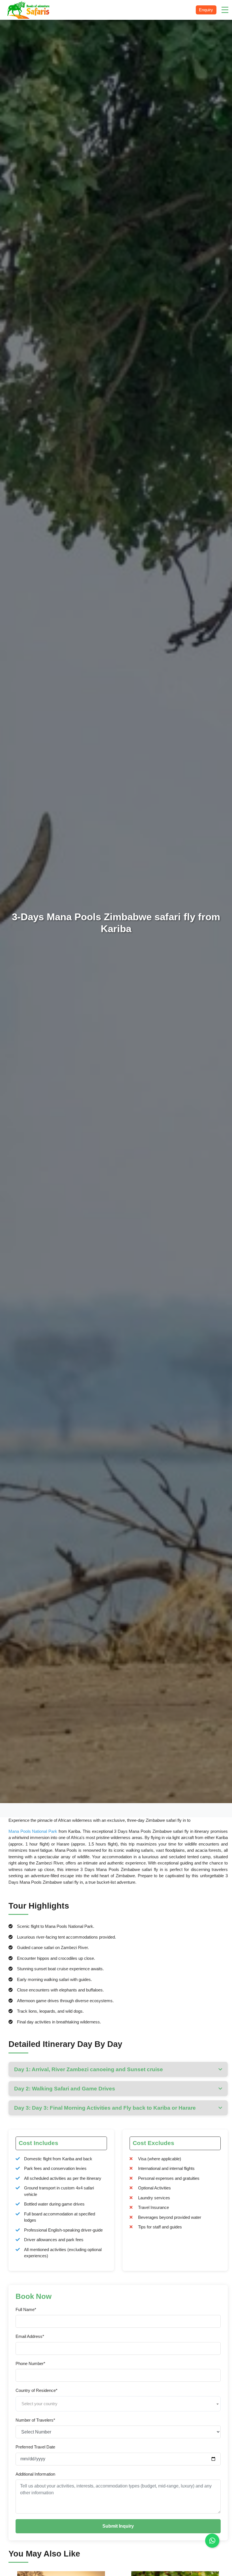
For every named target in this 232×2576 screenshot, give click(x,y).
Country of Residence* (36, 2390)
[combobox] (118, 2404)
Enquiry (206, 10)
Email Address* (30, 2336)
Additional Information (35, 2474)
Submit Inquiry (118, 2526)
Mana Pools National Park (33, 1831)
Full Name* (26, 2309)
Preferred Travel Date (35, 2447)
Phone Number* (30, 2363)
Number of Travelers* (35, 2420)
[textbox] (118, 2404)
